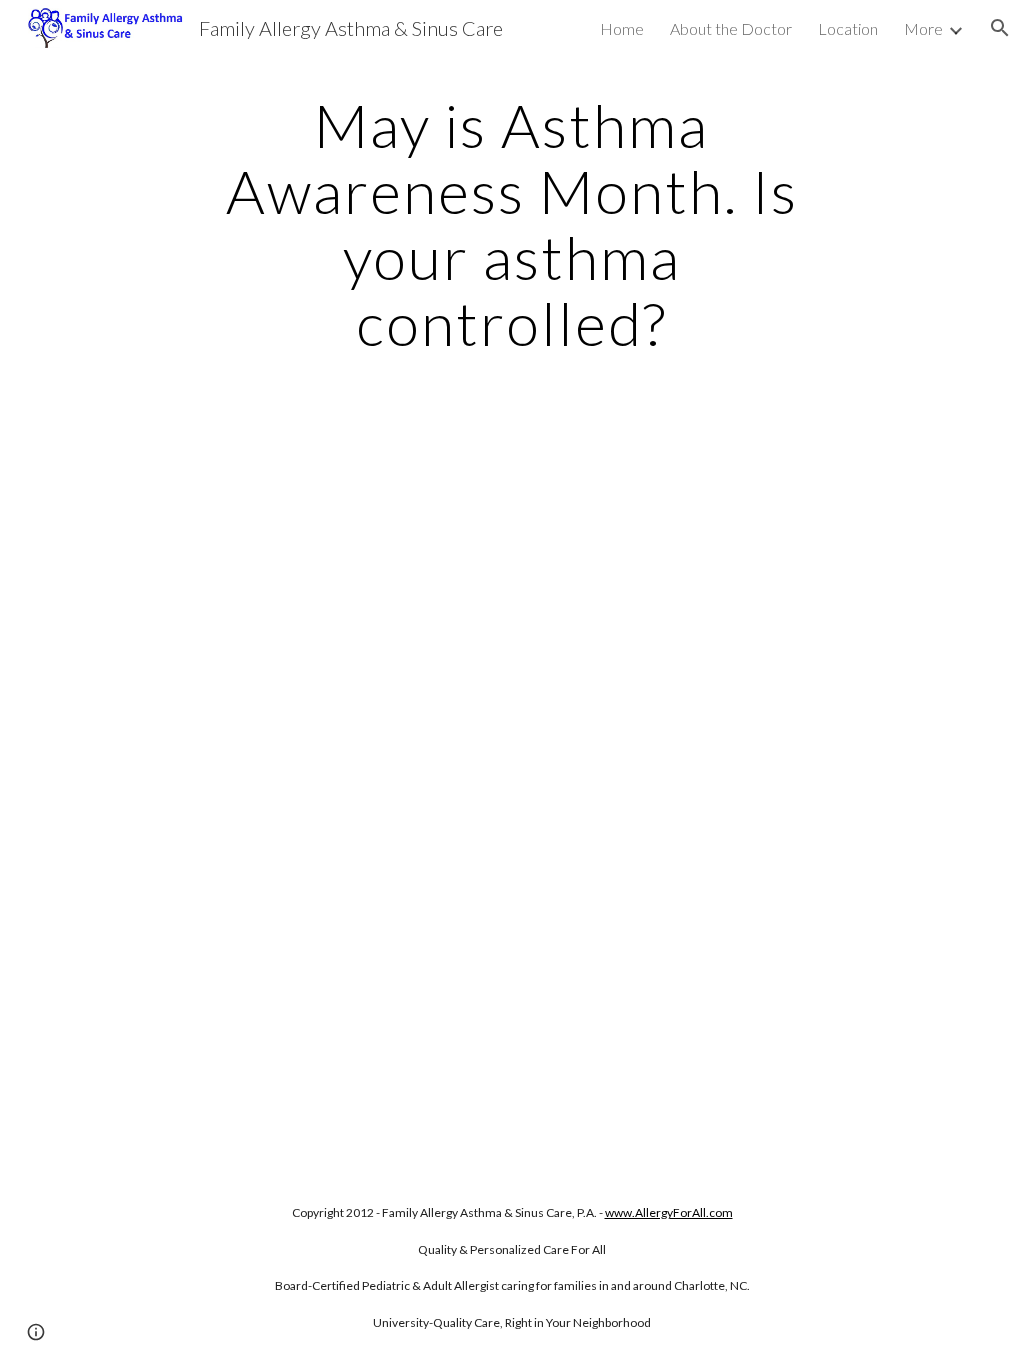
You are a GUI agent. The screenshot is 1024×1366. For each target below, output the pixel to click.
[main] (511, 224)
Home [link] (622, 28)
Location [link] (848, 28)
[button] (1000, 28)
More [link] (923, 28)
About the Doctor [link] (731, 28)
